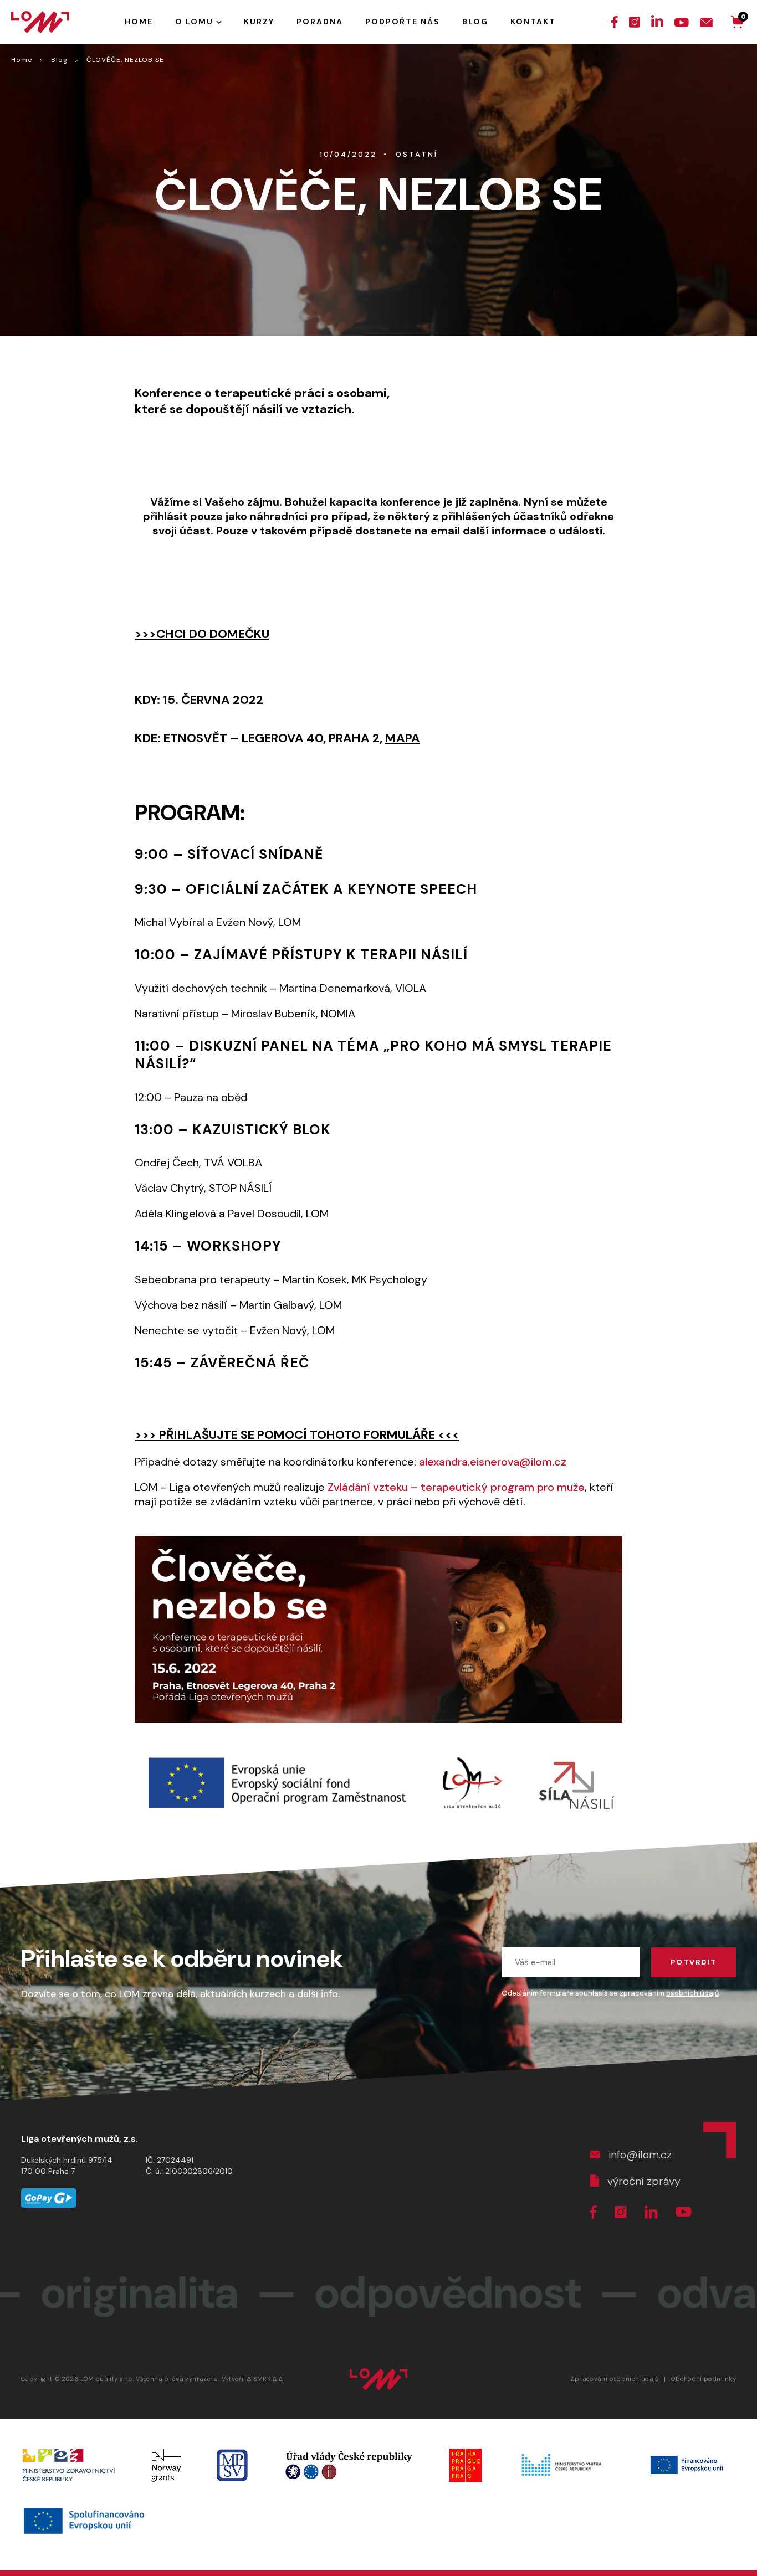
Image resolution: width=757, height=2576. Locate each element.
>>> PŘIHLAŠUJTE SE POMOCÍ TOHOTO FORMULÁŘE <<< (297, 1435)
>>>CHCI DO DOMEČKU (202, 634)
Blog (59, 60)
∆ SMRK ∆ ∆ (265, 2379)
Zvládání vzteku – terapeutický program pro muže (456, 1487)
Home (22, 60)
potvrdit (694, 1962)
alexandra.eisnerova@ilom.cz (493, 1462)
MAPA (403, 738)
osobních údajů (692, 1993)
